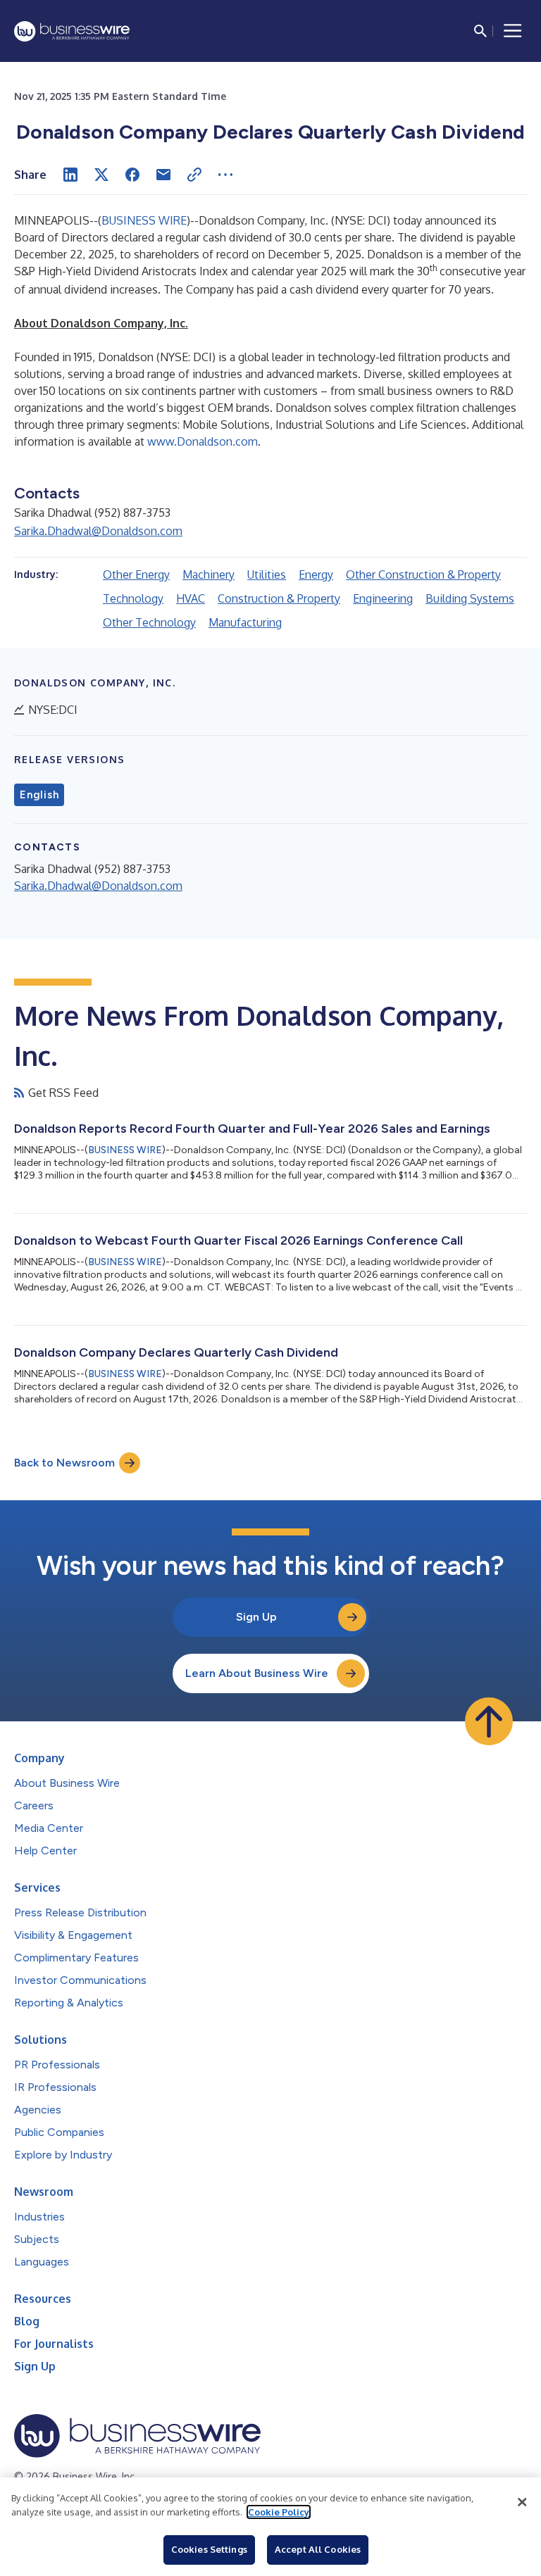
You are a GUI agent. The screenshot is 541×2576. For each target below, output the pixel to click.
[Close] (522, 2502)
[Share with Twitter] (101, 175)
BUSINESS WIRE (144, 220)
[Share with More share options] (225, 175)
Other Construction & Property (423, 574)
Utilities (267, 574)
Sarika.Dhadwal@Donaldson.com (98, 531)
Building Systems (470, 598)
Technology (133, 598)
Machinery (209, 574)
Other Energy (136, 574)
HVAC (191, 598)
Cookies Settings (209, 2549)
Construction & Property (279, 598)
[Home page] (72, 31)
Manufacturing (245, 622)
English (39, 795)
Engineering (383, 598)
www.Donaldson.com (203, 441)
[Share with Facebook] (132, 175)
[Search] (480, 31)
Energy (316, 574)
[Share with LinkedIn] (70, 175)
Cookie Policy (279, 2512)
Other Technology (149, 622)
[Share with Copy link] (194, 175)
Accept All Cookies (318, 2549)
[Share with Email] (163, 175)
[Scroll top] (489, 1721)
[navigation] (513, 31)
